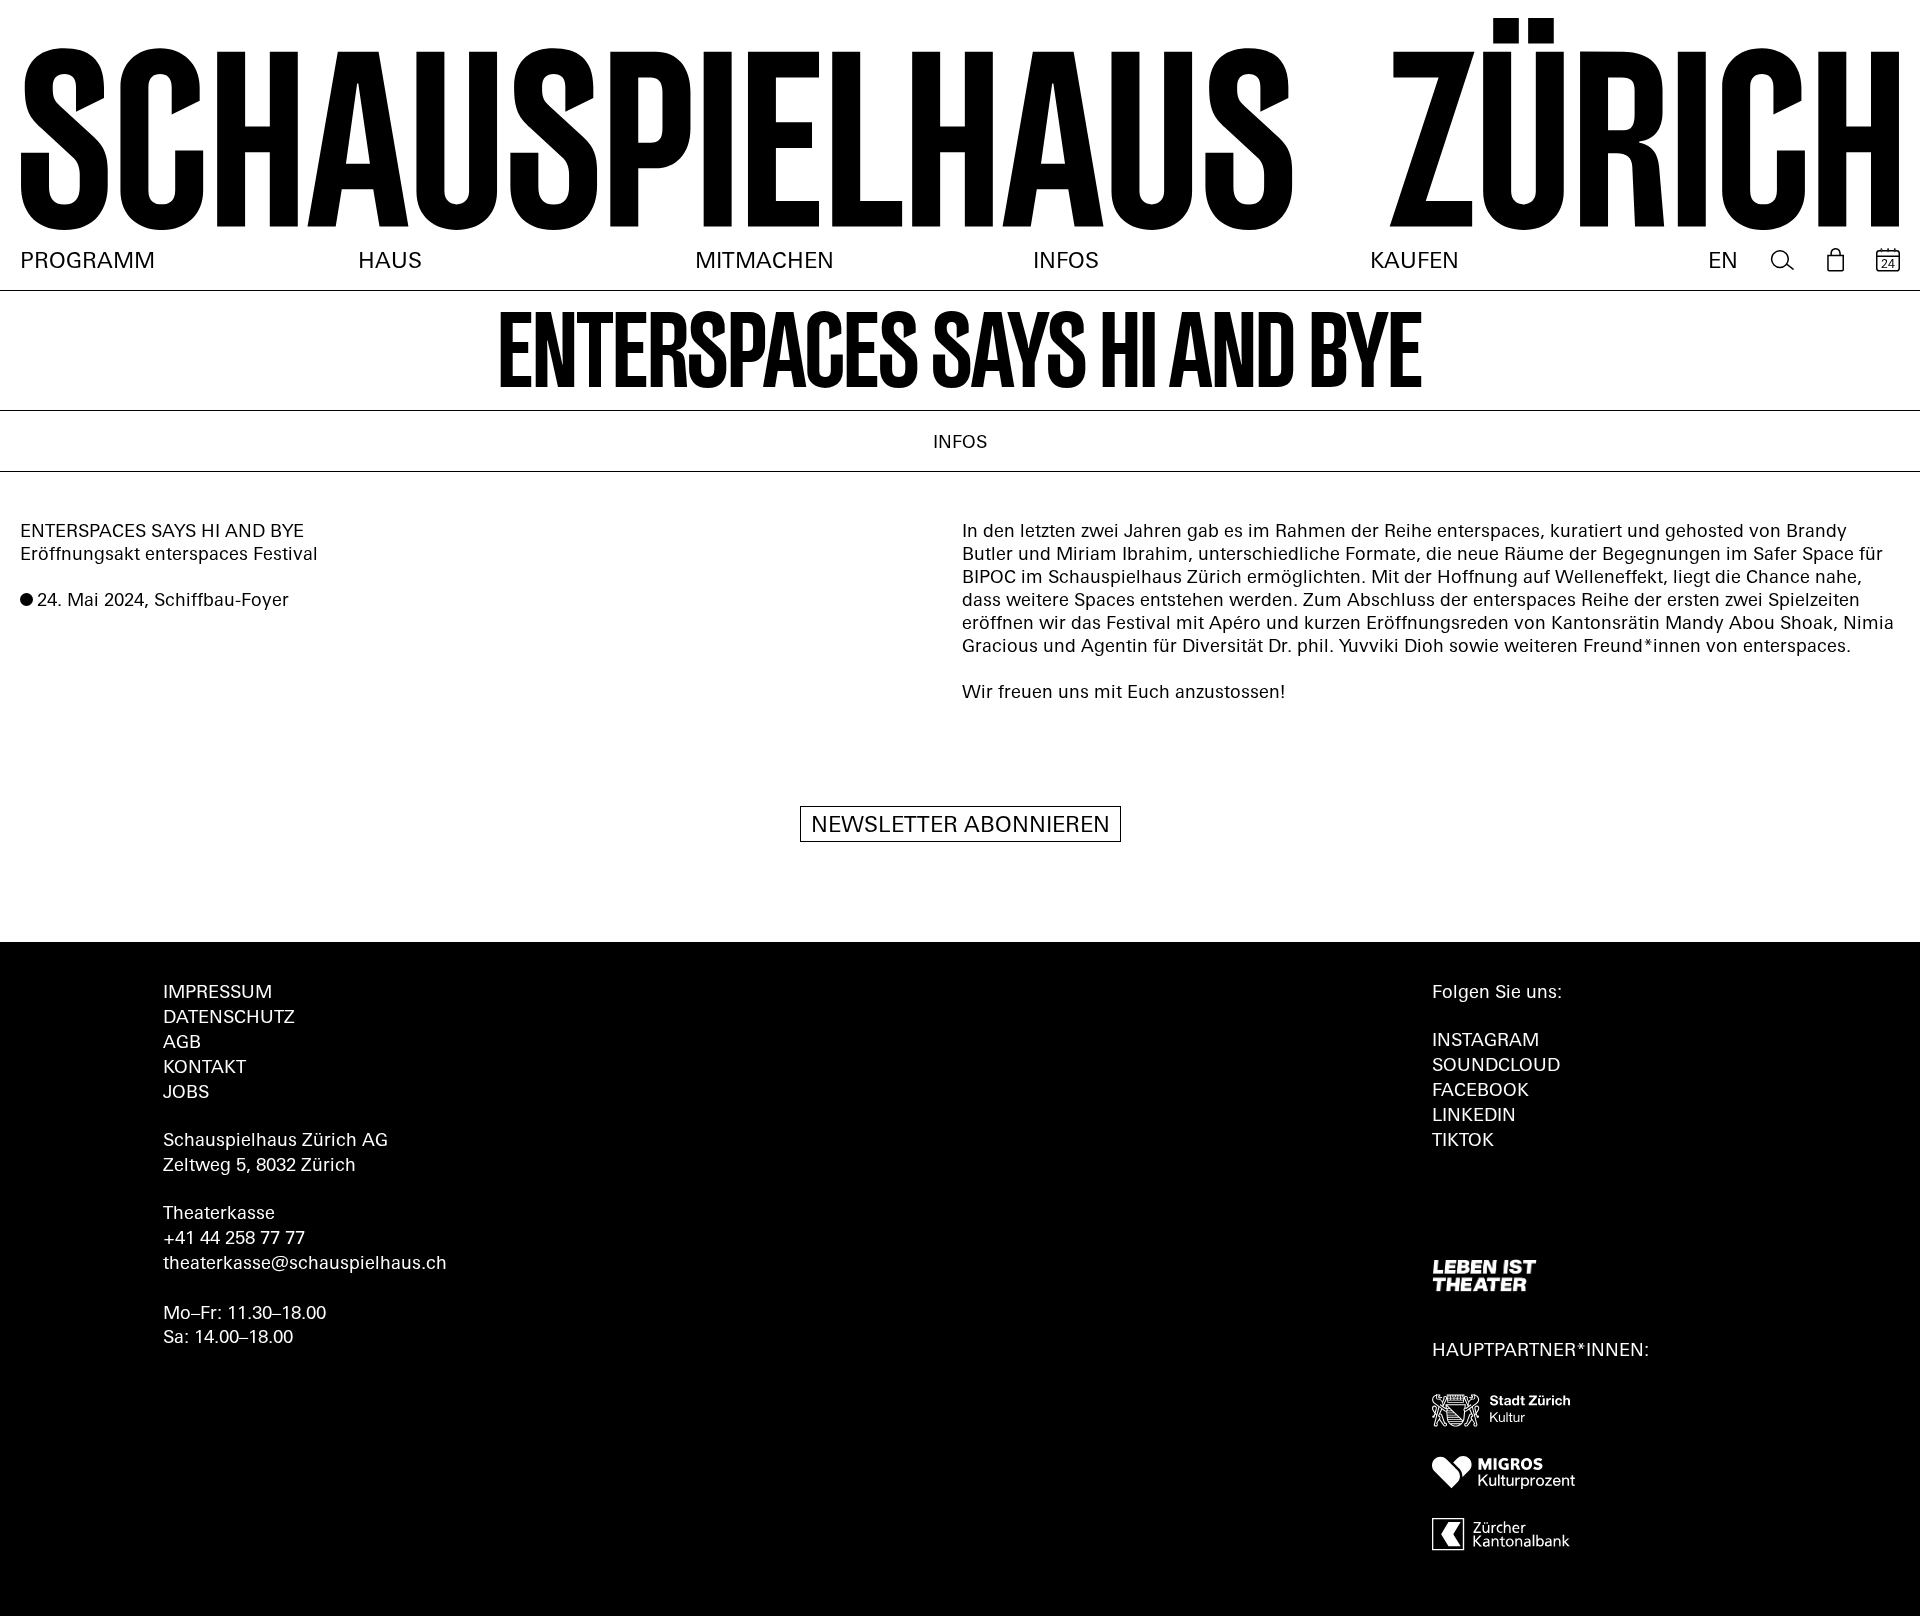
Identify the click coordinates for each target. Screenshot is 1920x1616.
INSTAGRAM (1485, 1042)
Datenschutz (229, 1019)
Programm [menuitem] (87, 262)
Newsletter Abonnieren (960, 826)
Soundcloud (1496, 1067)
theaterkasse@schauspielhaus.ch (305, 1265)
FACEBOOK (1480, 1092)
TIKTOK (1463, 1142)
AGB (182, 1044)
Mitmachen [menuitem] (764, 262)
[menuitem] (1782, 260)
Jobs (186, 1094)
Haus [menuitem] (390, 262)
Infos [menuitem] (1066, 262)
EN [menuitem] (1723, 262)
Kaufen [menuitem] (1414, 262)
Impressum (217, 994)
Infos (960, 444)
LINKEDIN (1474, 1117)
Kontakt (204, 1069)
